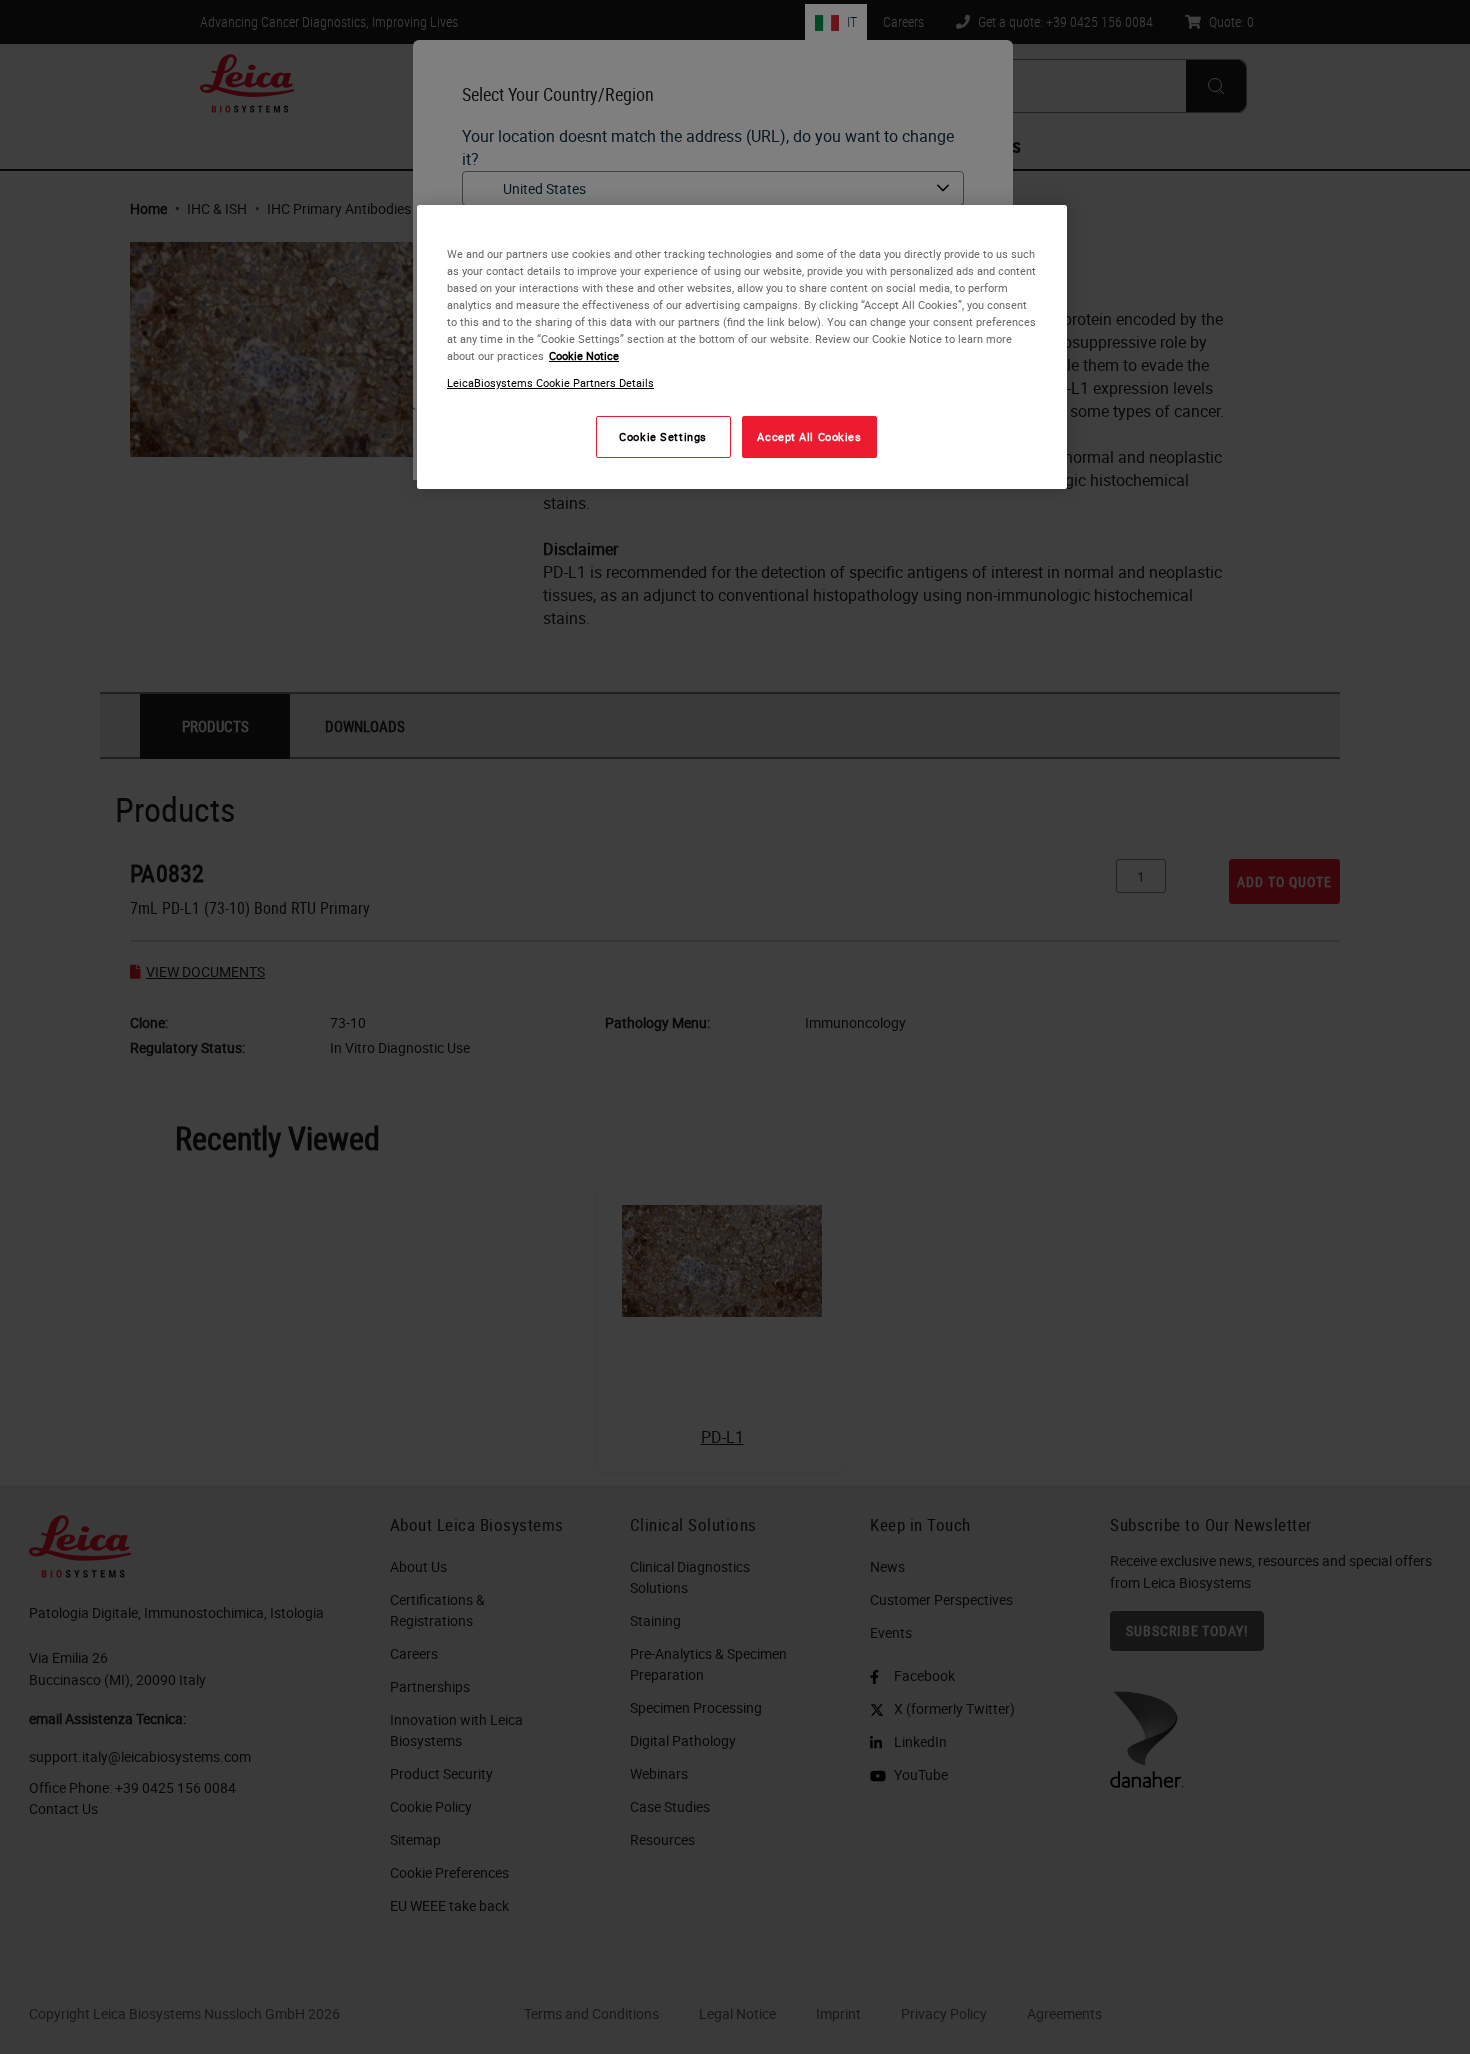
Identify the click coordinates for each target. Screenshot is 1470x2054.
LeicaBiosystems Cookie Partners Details (550, 383)
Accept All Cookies (809, 437)
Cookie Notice (584, 356)
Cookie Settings (663, 437)
